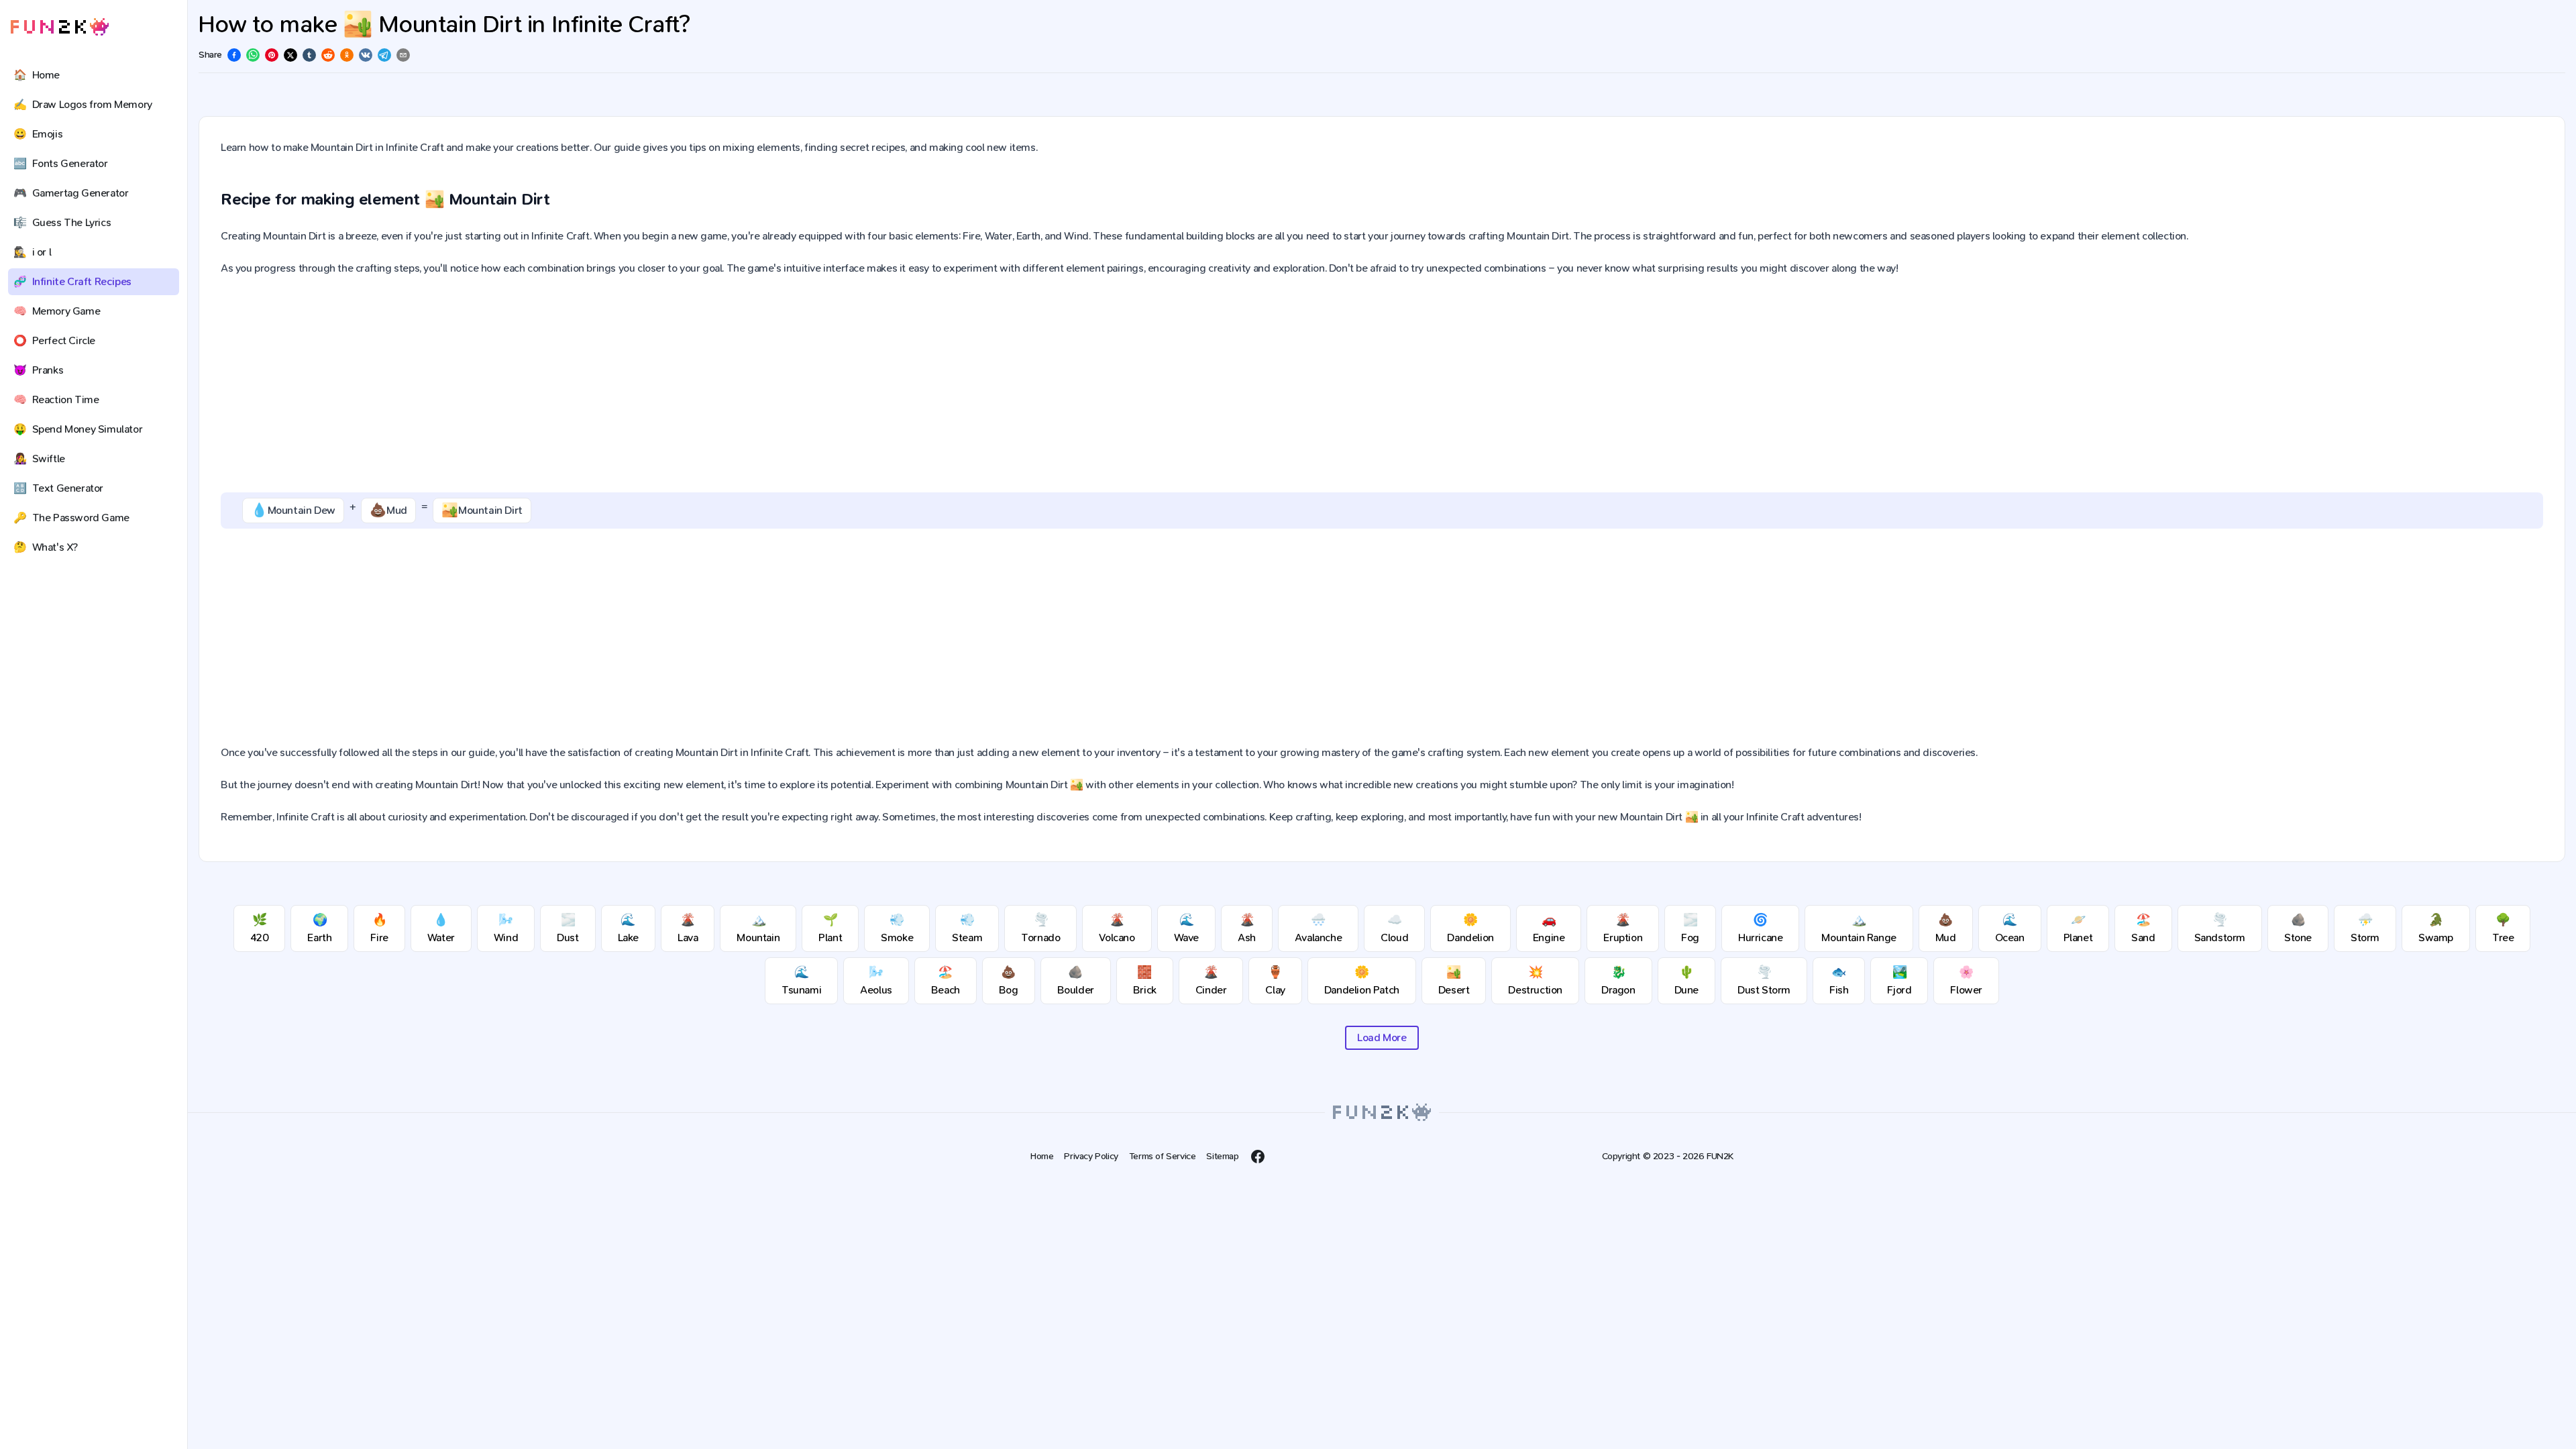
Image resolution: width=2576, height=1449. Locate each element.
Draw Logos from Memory (83, 104)
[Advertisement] (1382, 385)
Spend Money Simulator (78, 429)
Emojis (38, 134)
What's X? (46, 547)
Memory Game (57, 311)
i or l (32, 252)
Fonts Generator (61, 163)
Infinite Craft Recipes (72, 281)
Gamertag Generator (71, 193)
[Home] (60, 27)
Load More (1382, 1037)
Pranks (38, 370)
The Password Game (71, 518)
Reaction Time (56, 399)
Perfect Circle (54, 340)
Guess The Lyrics (62, 222)
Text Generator (58, 488)
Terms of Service (1163, 1156)
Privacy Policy (1091, 1156)
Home (37, 75)
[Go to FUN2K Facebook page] (1258, 1157)
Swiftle (39, 459)
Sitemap (1222, 1156)
